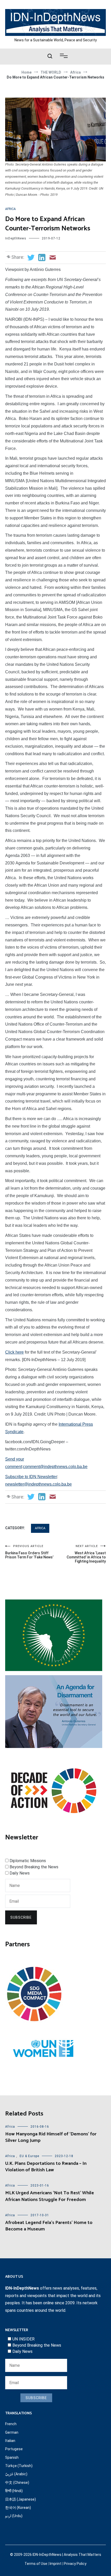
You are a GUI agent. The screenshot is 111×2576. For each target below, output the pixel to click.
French (11, 2424)
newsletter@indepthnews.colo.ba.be (38, 1484)
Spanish (12, 2457)
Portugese (14, 2449)
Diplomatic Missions (28, 1861)
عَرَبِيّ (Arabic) (16, 2474)
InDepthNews (16, 238)
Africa (10, 209)
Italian (10, 2441)
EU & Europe (29, 2156)
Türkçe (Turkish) (19, 2466)
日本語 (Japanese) (21, 2499)
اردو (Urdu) (14, 2516)
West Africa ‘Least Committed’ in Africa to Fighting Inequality (86, 1554)
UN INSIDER (23, 2339)
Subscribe (21, 1917)
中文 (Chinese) (17, 2483)
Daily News (20, 1873)
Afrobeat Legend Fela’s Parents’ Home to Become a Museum (49, 2226)
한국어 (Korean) (18, 2508)
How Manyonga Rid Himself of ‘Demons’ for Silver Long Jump (51, 2137)
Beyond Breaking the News (34, 1867)
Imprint (55, 2564)
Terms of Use (36, 2564)
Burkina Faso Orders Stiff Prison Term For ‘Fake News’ (29, 1552)
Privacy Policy (75, 2564)
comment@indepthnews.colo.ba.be (55, 1467)
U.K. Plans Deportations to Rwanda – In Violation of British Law (46, 2167)
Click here (14, 1352)
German (12, 2432)
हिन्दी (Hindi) (14, 2491)
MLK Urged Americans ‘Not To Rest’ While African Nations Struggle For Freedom (50, 2196)
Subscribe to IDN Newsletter (31, 1477)
